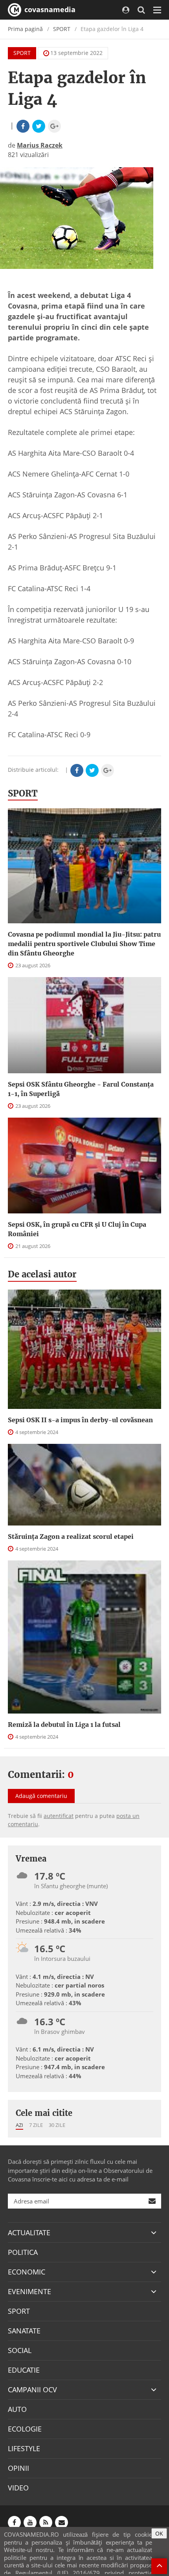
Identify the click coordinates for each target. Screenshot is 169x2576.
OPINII (18, 2468)
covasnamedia (49, 9)
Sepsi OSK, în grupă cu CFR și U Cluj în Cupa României (77, 1229)
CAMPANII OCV (32, 2390)
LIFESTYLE (24, 2448)
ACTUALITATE (29, 2233)
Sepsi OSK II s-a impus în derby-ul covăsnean (80, 1420)
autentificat (59, 1816)
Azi (19, 2125)
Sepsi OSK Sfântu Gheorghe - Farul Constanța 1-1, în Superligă (81, 1089)
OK (159, 2533)
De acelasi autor (42, 1274)
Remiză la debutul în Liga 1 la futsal (64, 1725)
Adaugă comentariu (41, 1796)
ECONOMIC (27, 2272)
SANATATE (24, 2331)
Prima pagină (25, 29)
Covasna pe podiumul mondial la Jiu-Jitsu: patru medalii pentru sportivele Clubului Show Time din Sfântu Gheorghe (84, 944)
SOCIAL (20, 2350)
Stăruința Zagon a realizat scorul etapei (71, 1536)
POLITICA (23, 2252)
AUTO (17, 2409)
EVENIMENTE (29, 2291)
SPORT (62, 29)
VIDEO (18, 2488)
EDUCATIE (24, 2370)
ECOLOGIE (25, 2429)
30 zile (57, 2125)
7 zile (36, 2125)
